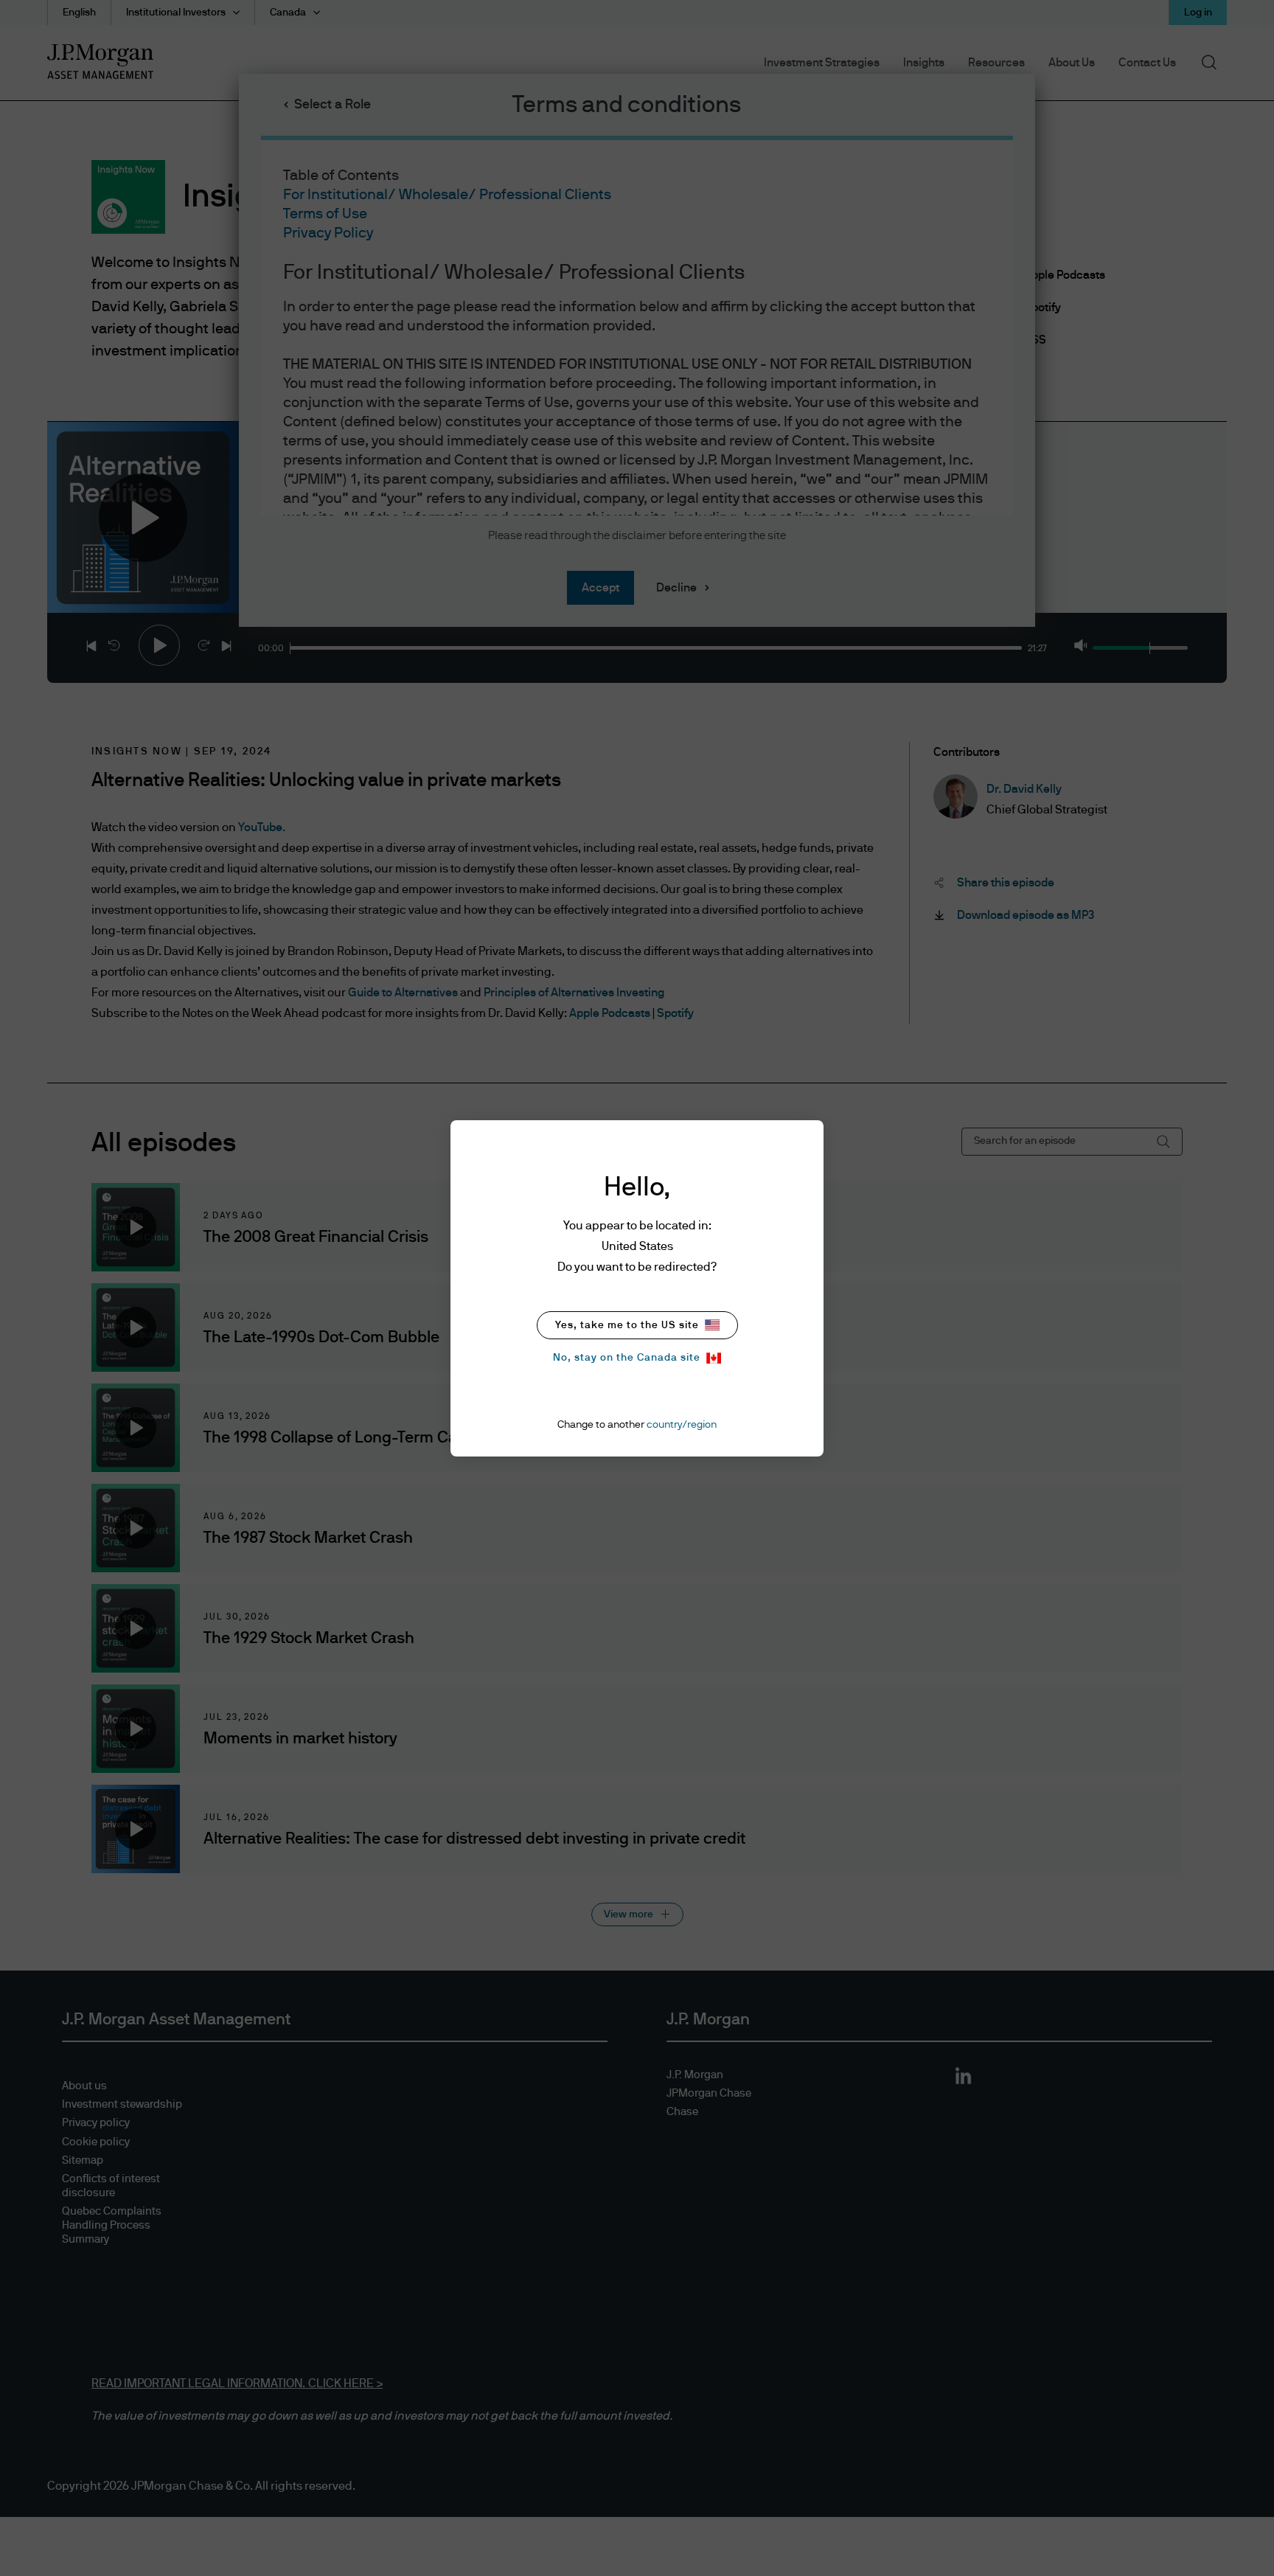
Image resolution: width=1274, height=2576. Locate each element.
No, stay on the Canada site (627, 1358)
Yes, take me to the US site (627, 1325)
